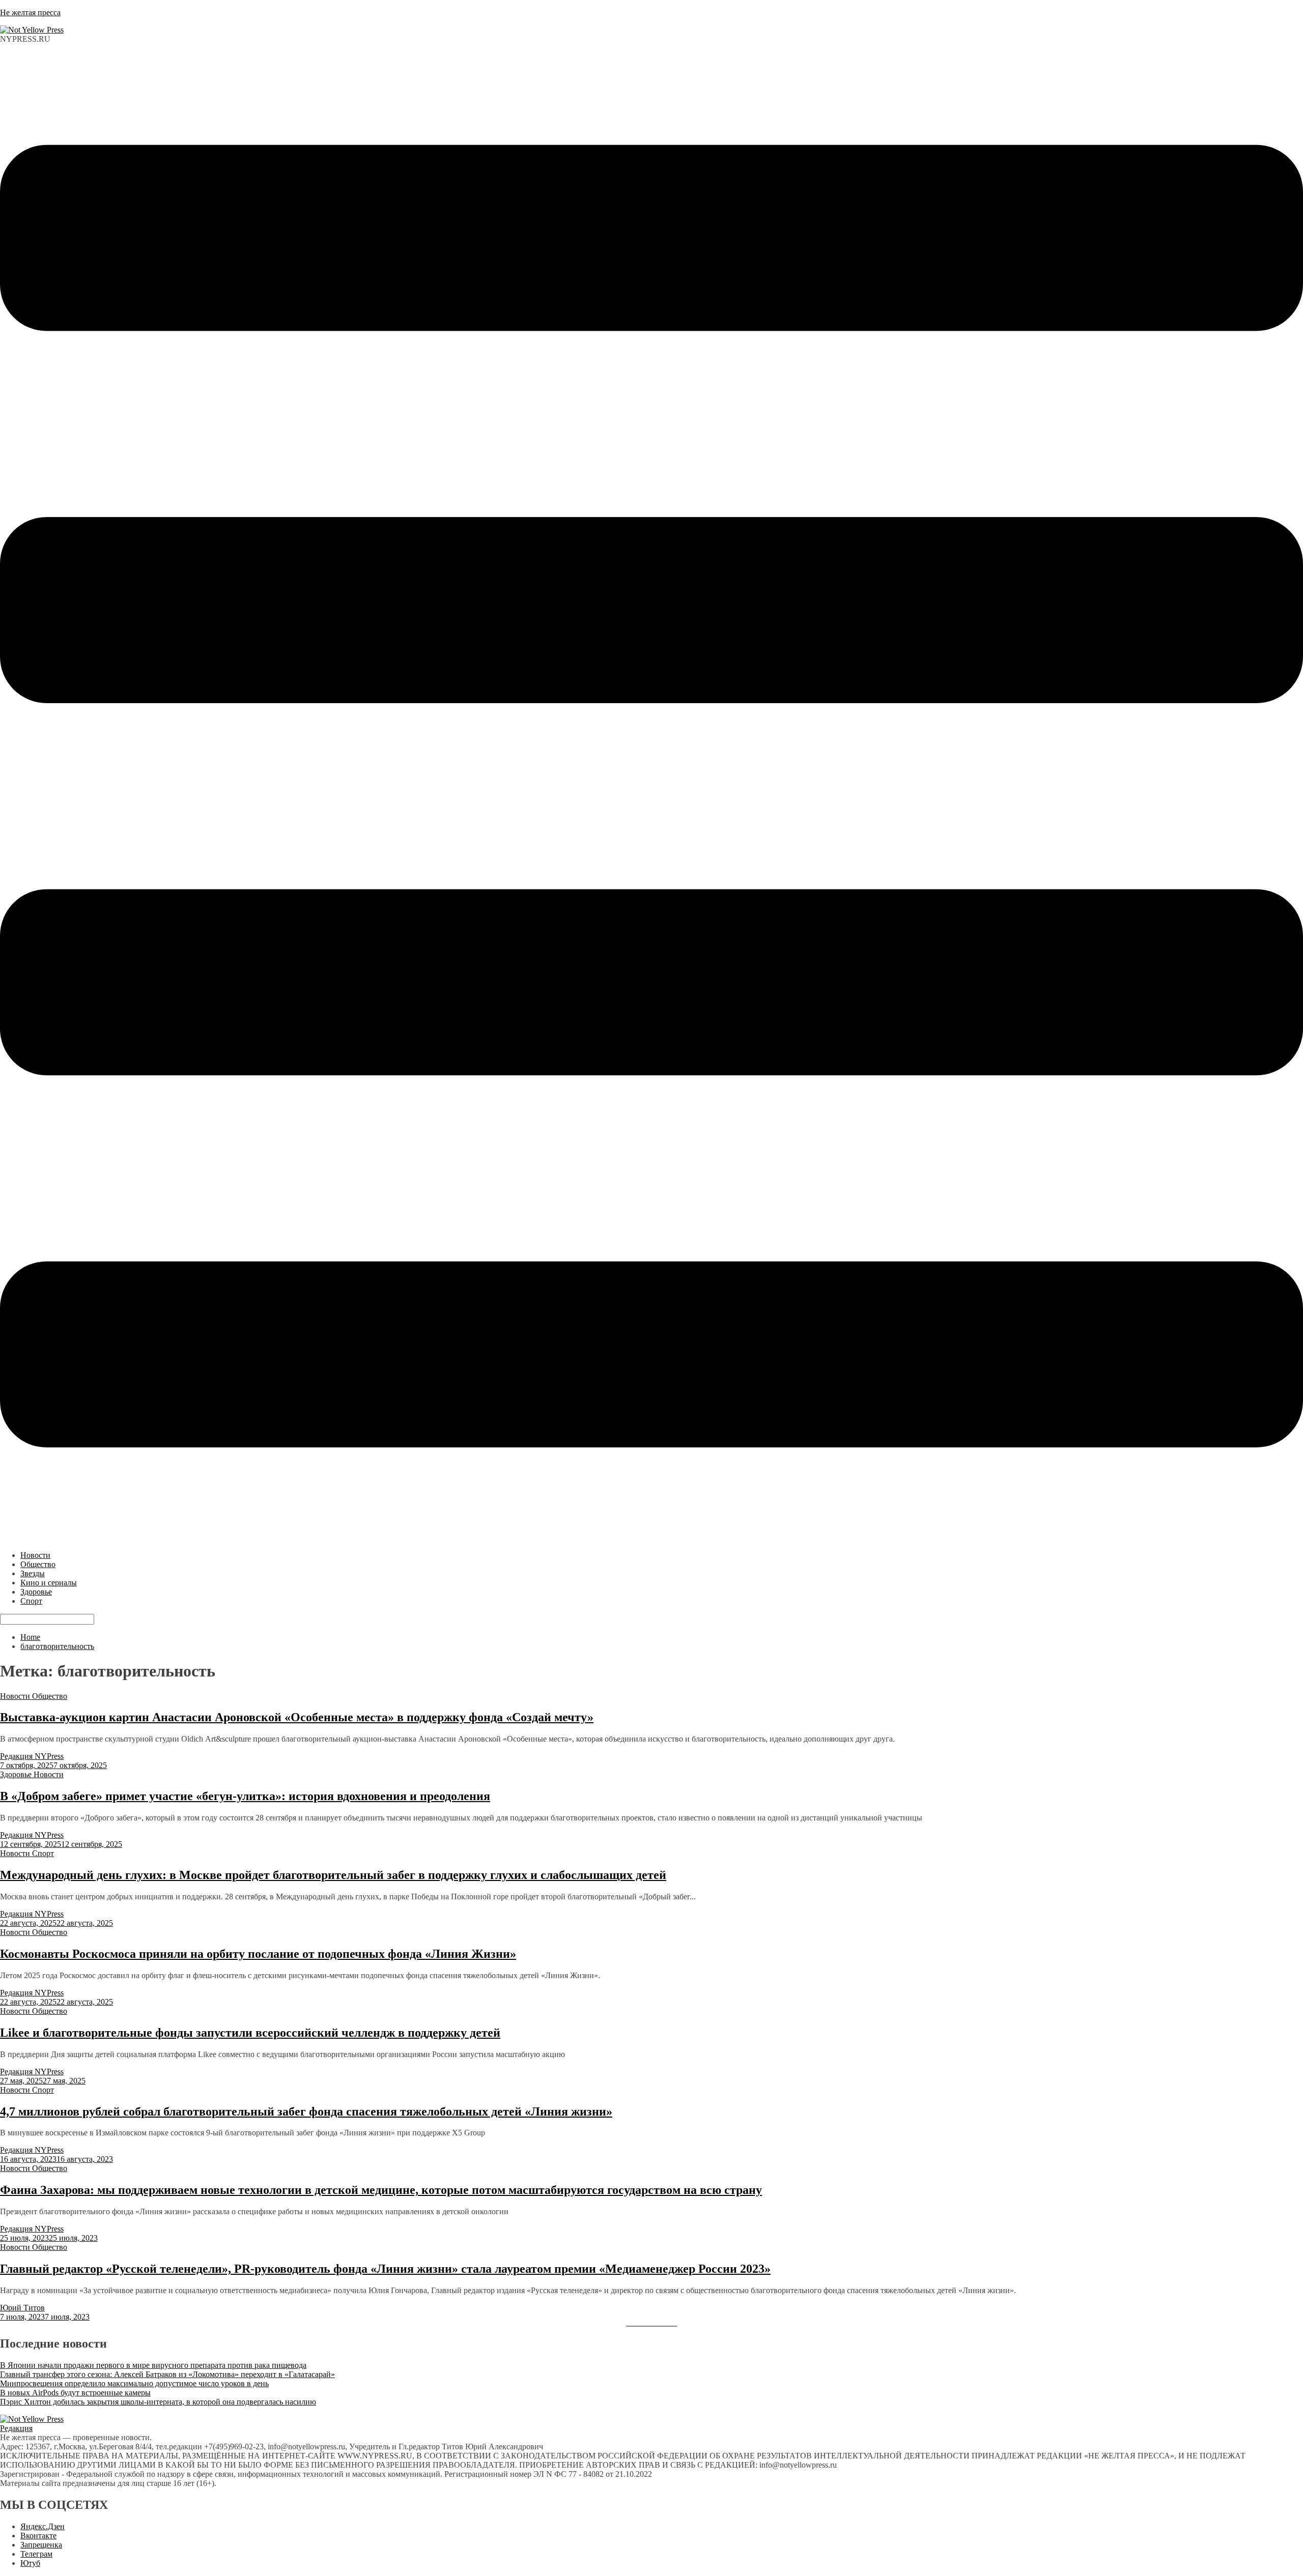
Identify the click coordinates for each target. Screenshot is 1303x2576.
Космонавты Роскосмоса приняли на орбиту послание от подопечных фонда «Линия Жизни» (258, 1954)
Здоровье (36, 1592)
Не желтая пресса (30, 12)
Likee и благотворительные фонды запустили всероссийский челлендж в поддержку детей (250, 2033)
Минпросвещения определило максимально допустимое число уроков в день (134, 2383)
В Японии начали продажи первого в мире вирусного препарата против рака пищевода (153, 2365)
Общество (38, 1564)
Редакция (16, 2428)
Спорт (31, 1601)
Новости (35, 1555)
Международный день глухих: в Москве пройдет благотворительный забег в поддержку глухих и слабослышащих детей (333, 1875)
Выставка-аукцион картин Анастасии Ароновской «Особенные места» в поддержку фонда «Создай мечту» (297, 1717)
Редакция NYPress (32, 1756)
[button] (651, 797)
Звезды (33, 1573)
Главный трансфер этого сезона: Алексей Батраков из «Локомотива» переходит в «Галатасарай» (167, 2374)
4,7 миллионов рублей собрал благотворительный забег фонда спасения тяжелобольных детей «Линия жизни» (306, 2111)
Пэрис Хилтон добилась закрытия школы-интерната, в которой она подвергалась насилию (158, 2402)
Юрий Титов (22, 2308)
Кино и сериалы (49, 1583)
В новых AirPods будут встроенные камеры (75, 2393)
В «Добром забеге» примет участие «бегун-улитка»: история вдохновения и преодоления (245, 1796)
